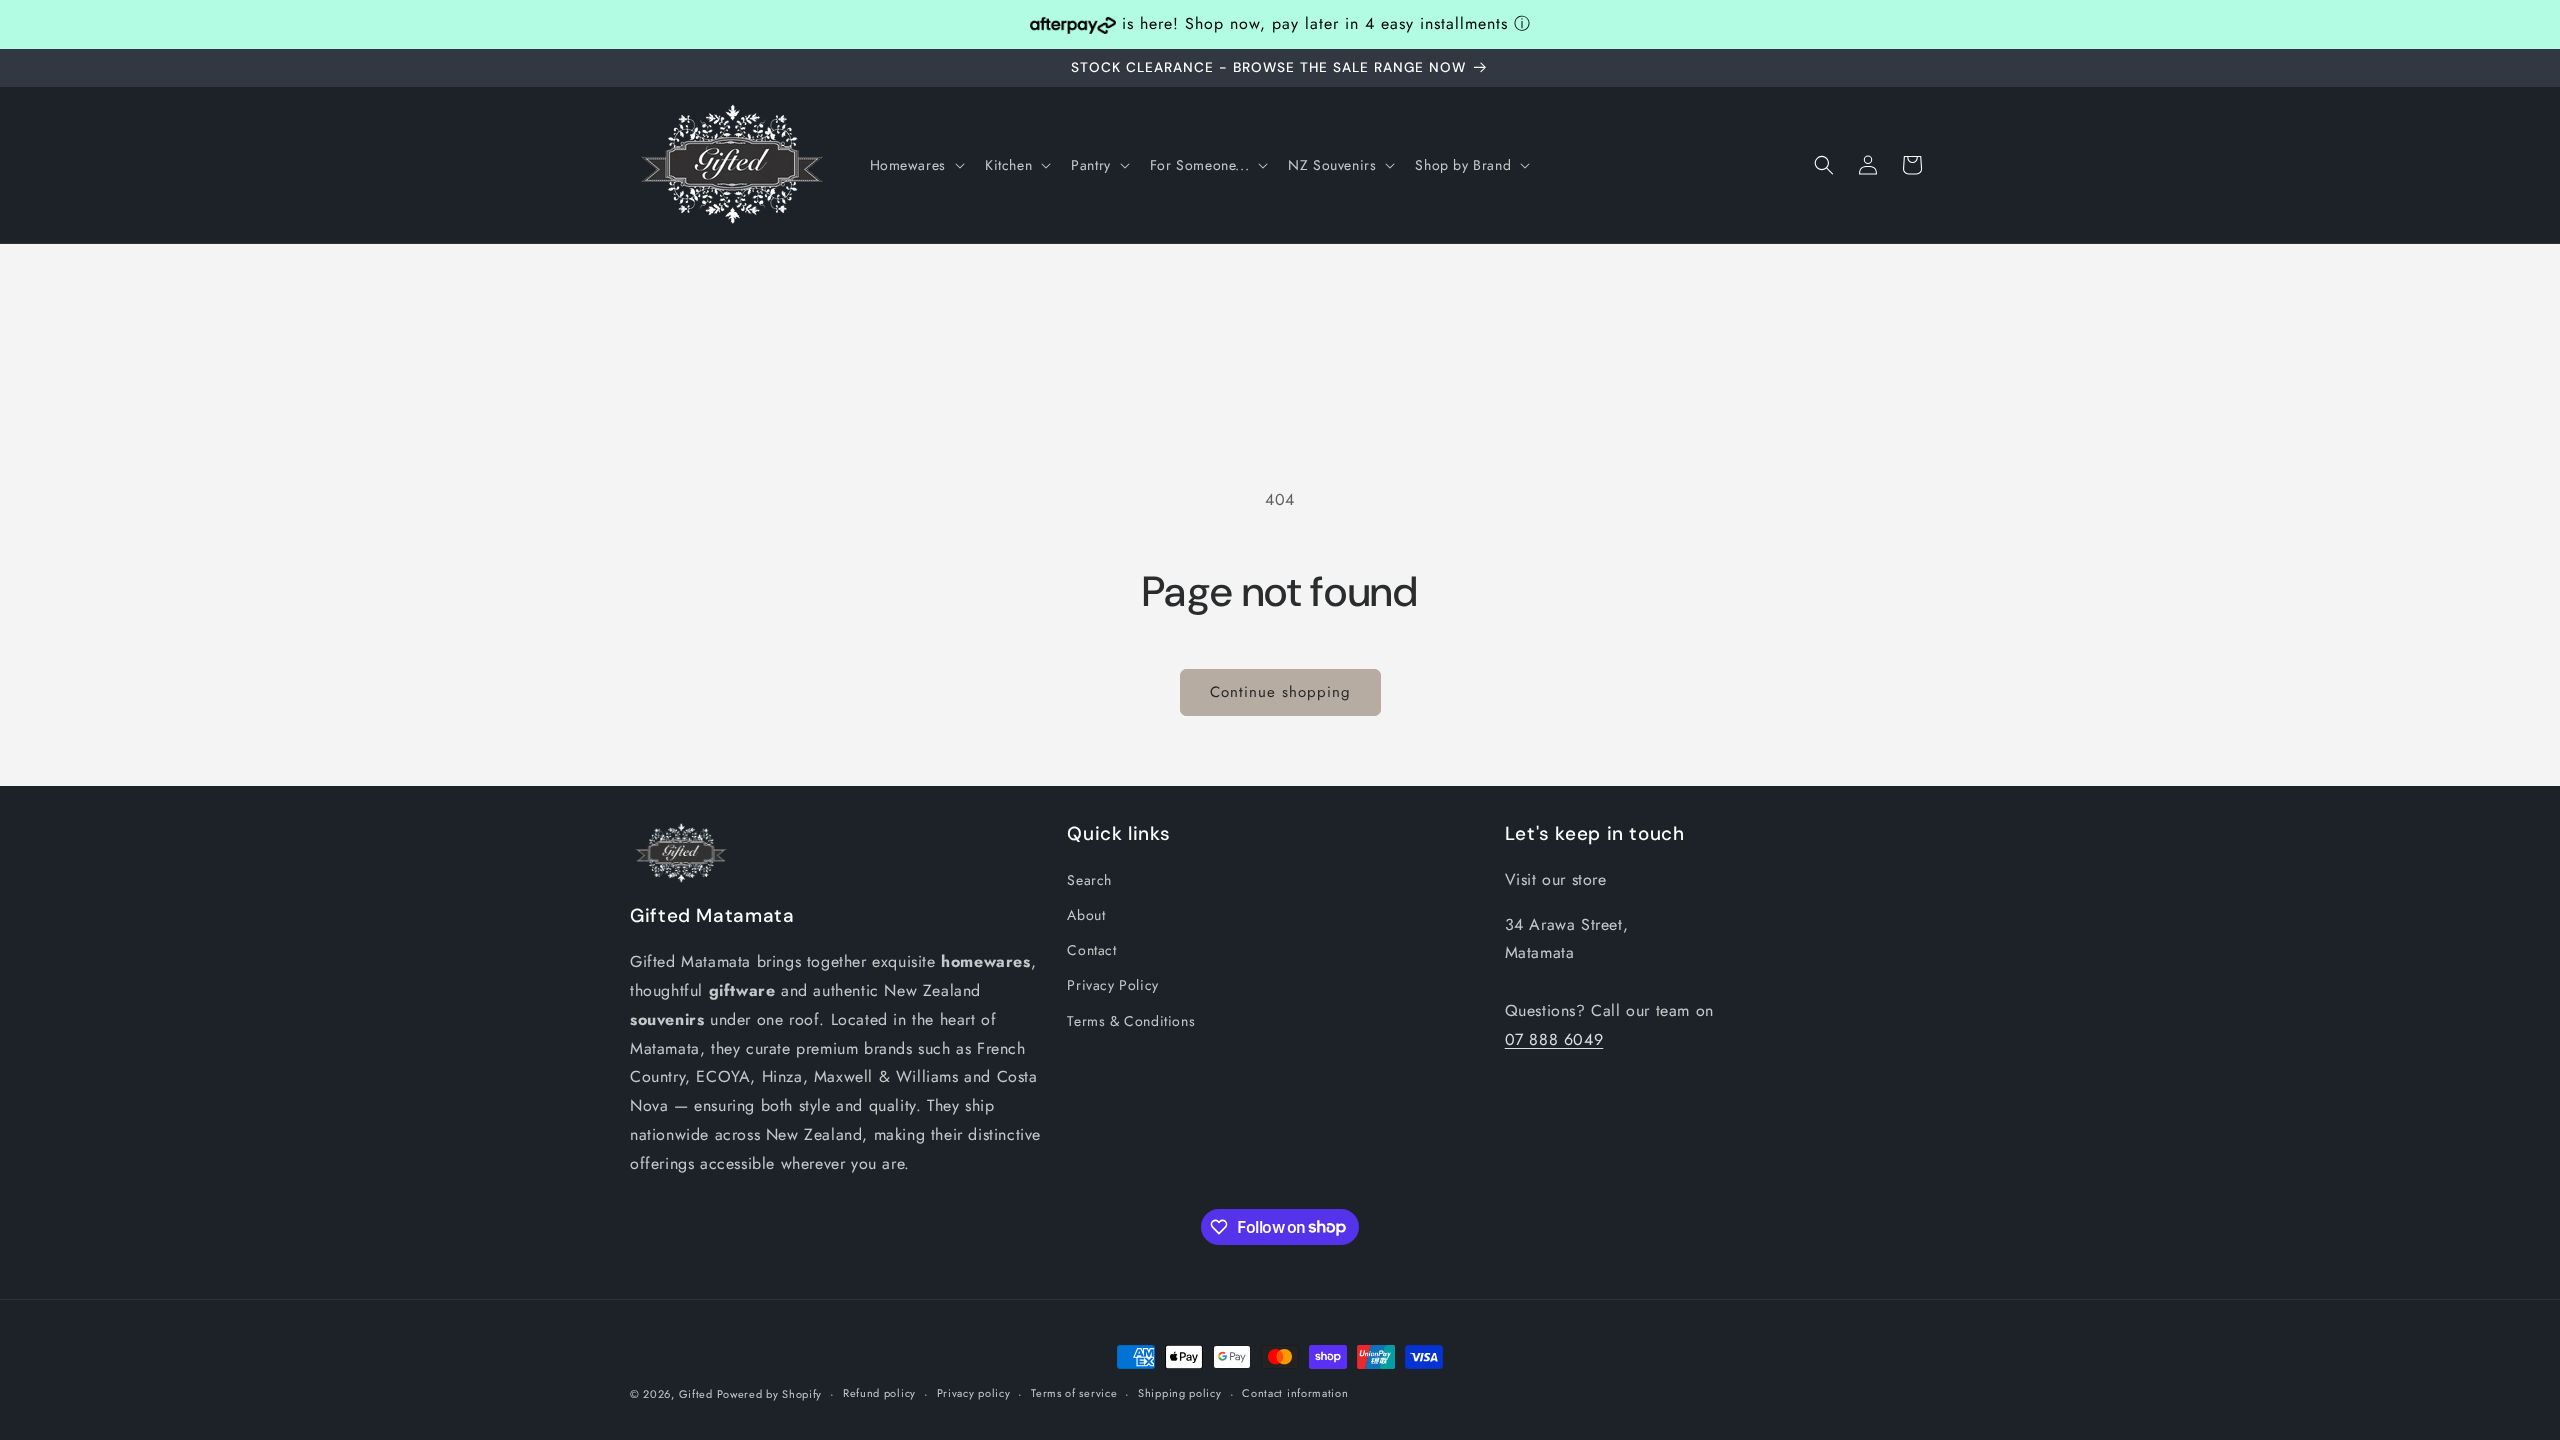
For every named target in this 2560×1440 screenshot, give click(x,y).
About (1086, 915)
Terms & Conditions (1131, 1021)
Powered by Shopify (770, 1394)
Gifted (698, 1394)
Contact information (1295, 1393)
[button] (915, 165)
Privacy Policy (1112, 985)
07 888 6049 (1554, 1039)
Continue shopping (1280, 692)
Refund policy (879, 1393)
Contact (1091, 950)
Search (1089, 880)
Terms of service (1074, 1393)
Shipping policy (1180, 1393)
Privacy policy (974, 1393)
